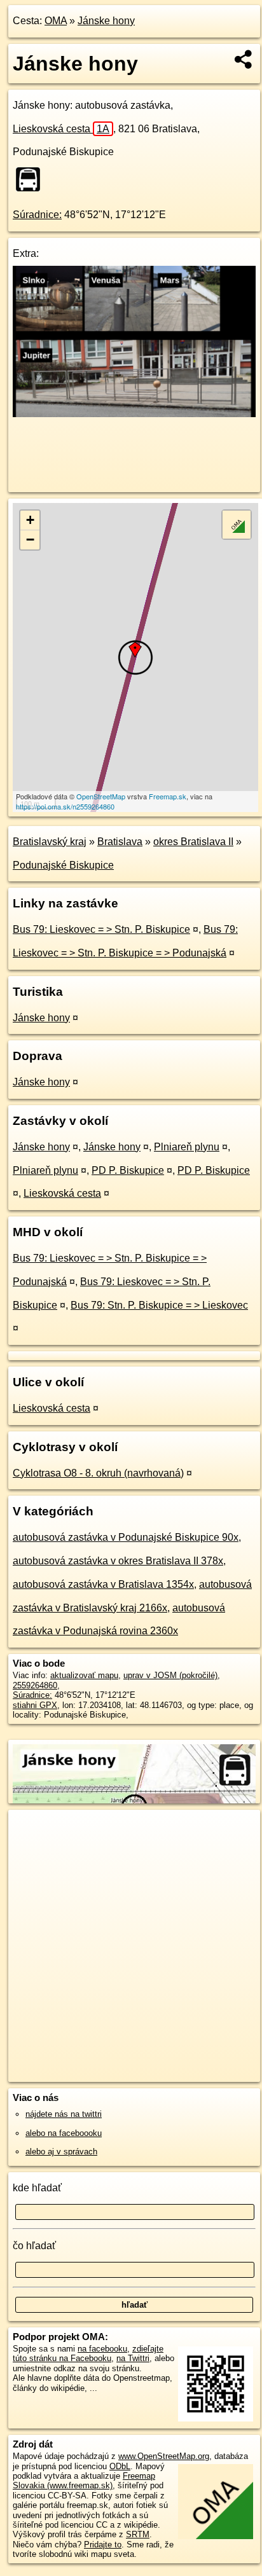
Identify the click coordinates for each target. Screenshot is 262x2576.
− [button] (30, 540)
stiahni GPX (35, 1705)
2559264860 (35, 1685)
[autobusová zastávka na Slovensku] (32, 179)
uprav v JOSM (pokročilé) (170, 1675)
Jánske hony (106, 21)
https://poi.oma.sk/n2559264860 (65, 806)
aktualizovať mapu (84, 1675)
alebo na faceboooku (64, 2133)
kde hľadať (37, 2188)
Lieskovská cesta (61, 129)
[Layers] (237, 525)
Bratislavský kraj (50, 842)
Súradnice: (37, 215)
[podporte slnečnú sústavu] (134, 414)
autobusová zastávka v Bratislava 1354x (103, 1584)
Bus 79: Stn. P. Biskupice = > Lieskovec (159, 1305)
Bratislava (120, 842)
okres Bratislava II (193, 842)
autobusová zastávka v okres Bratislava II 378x (118, 1561)
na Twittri (133, 2358)
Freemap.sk (168, 796)
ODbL (120, 2466)
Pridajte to (103, 2545)
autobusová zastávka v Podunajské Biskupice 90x (126, 1537)
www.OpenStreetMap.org (164, 2456)
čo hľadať (34, 2246)
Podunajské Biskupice (63, 865)
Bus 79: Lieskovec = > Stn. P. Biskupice (101, 929)
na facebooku (102, 2349)
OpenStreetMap (101, 796)
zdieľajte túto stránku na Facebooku (88, 2353)
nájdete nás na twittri (64, 2114)
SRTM (138, 2534)
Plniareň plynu (187, 1147)
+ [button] (30, 520)
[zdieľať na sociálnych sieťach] (244, 59)
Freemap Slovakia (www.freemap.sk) (84, 2481)
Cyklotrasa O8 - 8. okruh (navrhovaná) (98, 1473)
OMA (56, 21)
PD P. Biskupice (128, 1170)
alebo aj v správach (61, 2152)
